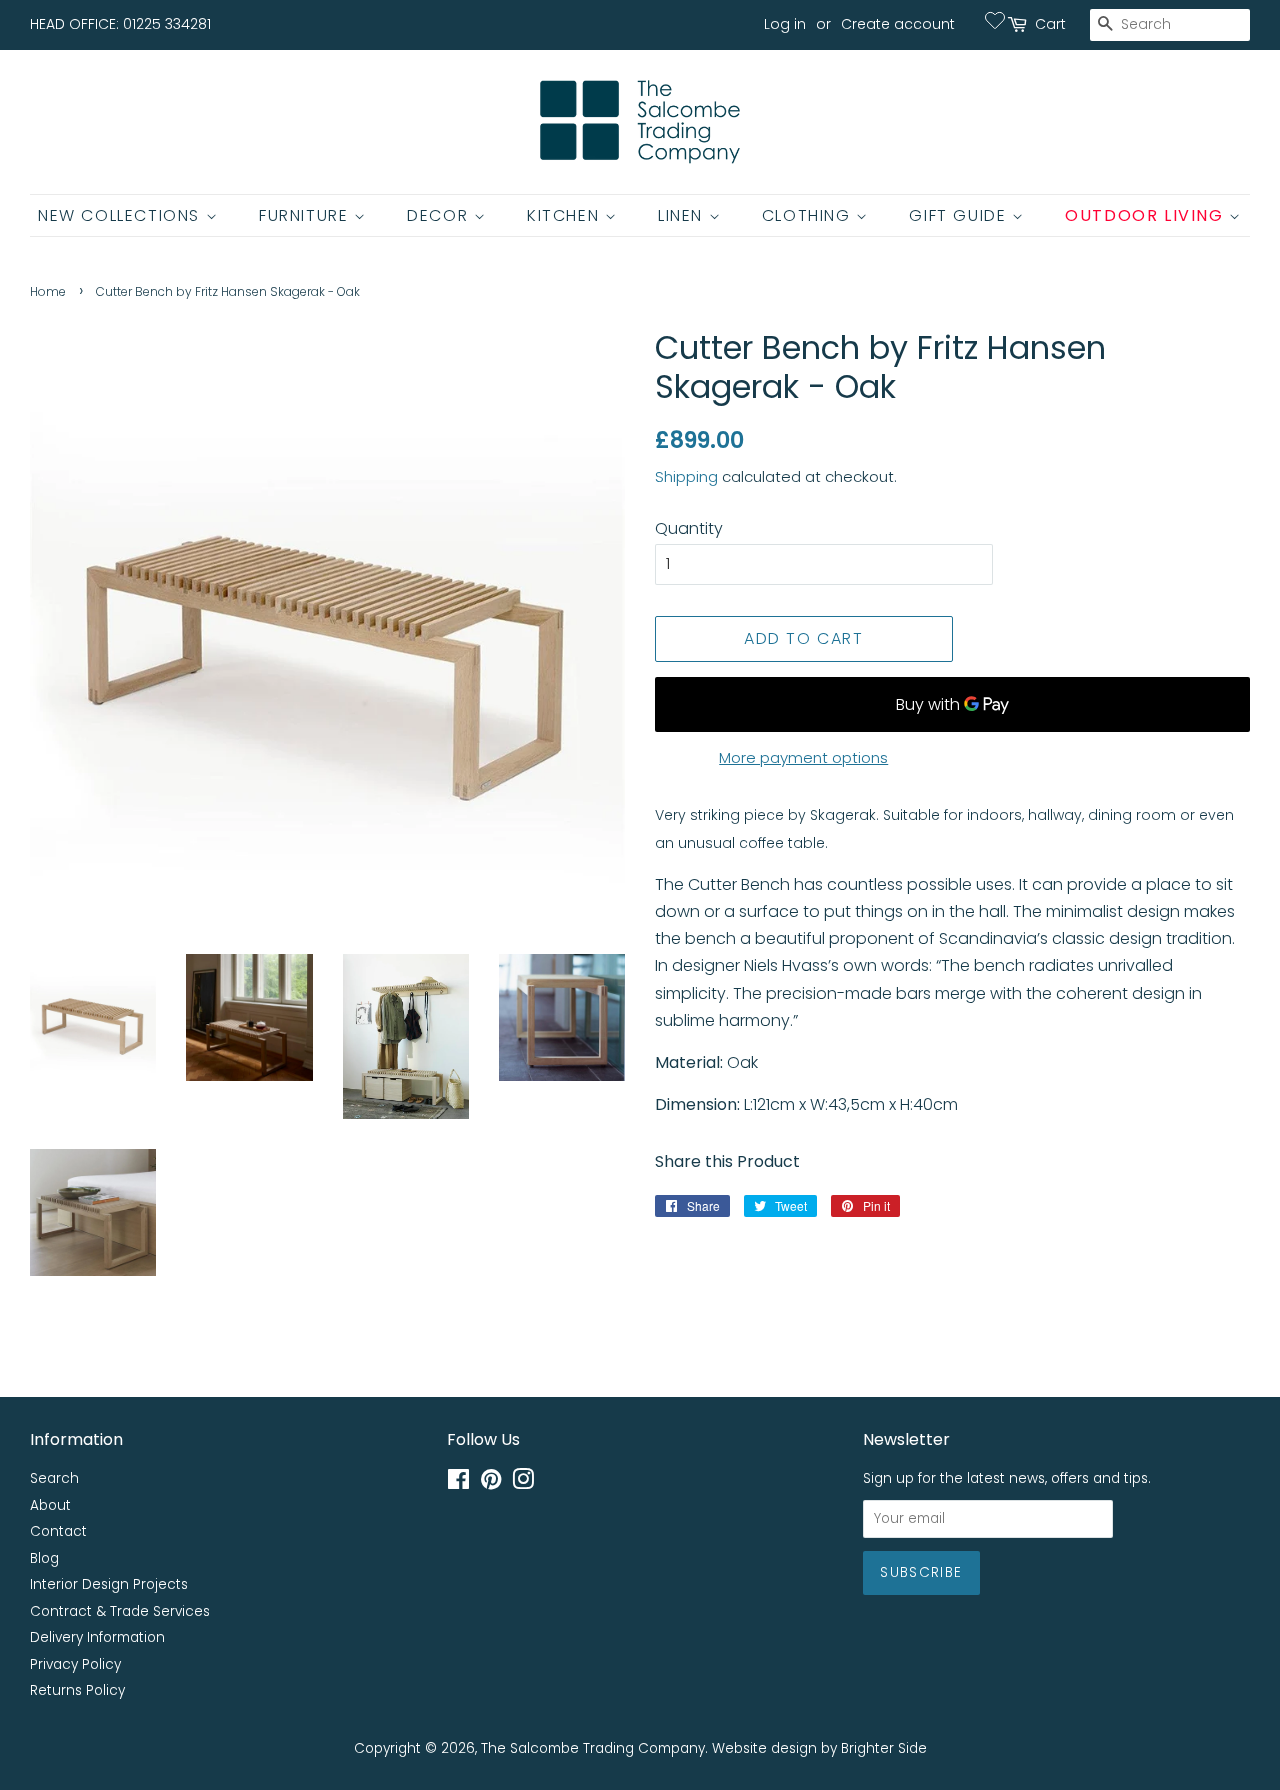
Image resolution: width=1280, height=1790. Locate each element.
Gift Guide (960, 215)
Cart (1050, 24)
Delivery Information (97, 1637)
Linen (683, 215)
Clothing (809, 215)
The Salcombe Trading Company (593, 1748)
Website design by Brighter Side (819, 1748)
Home (48, 291)
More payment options (803, 757)
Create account (898, 24)
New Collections (122, 215)
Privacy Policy (75, 1664)
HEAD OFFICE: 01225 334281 (120, 24)
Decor (440, 215)
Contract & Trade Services (120, 1611)
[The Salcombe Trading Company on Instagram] (523, 1483)
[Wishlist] (995, 20)
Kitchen (566, 215)
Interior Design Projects (109, 1584)
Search (54, 1478)
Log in (785, 24)
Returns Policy (77, 1690)
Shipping (686, 476)
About (50, 1505)
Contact (58, 1531)
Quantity (689, 528)
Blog (44, 1558)
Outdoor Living (1147, 215)
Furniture (306, 215)
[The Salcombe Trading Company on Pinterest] (491, 1483)
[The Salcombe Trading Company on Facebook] (458, 1483)
